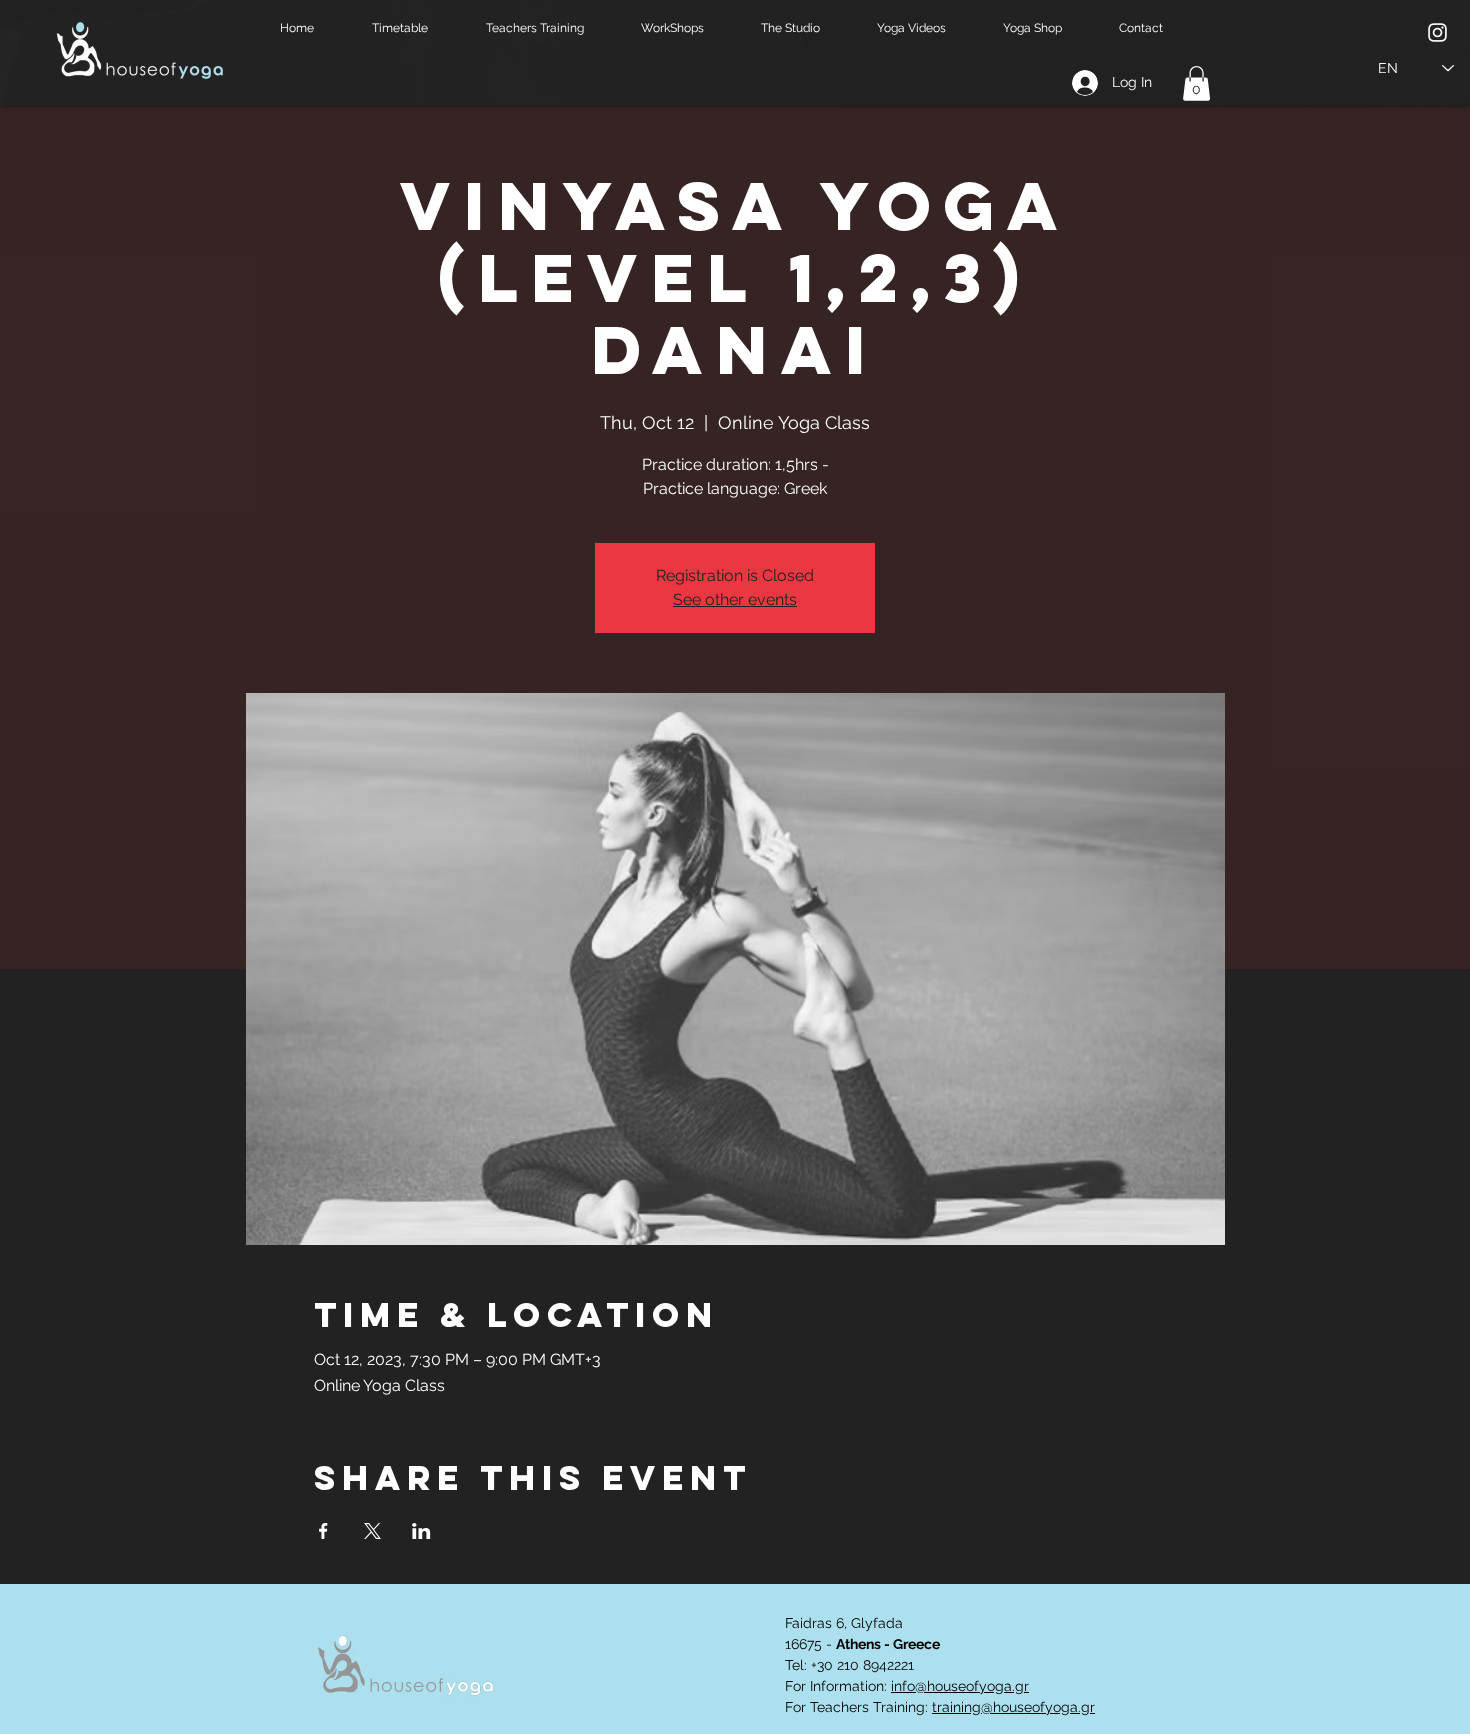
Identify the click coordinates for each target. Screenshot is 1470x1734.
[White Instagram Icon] (1437, 32)
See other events (735, 599)
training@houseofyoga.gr (1013, 1707)
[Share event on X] (372, 1531)
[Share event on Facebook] (323, 1531)
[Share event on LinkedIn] (421, 1531)
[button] (414, 28)
